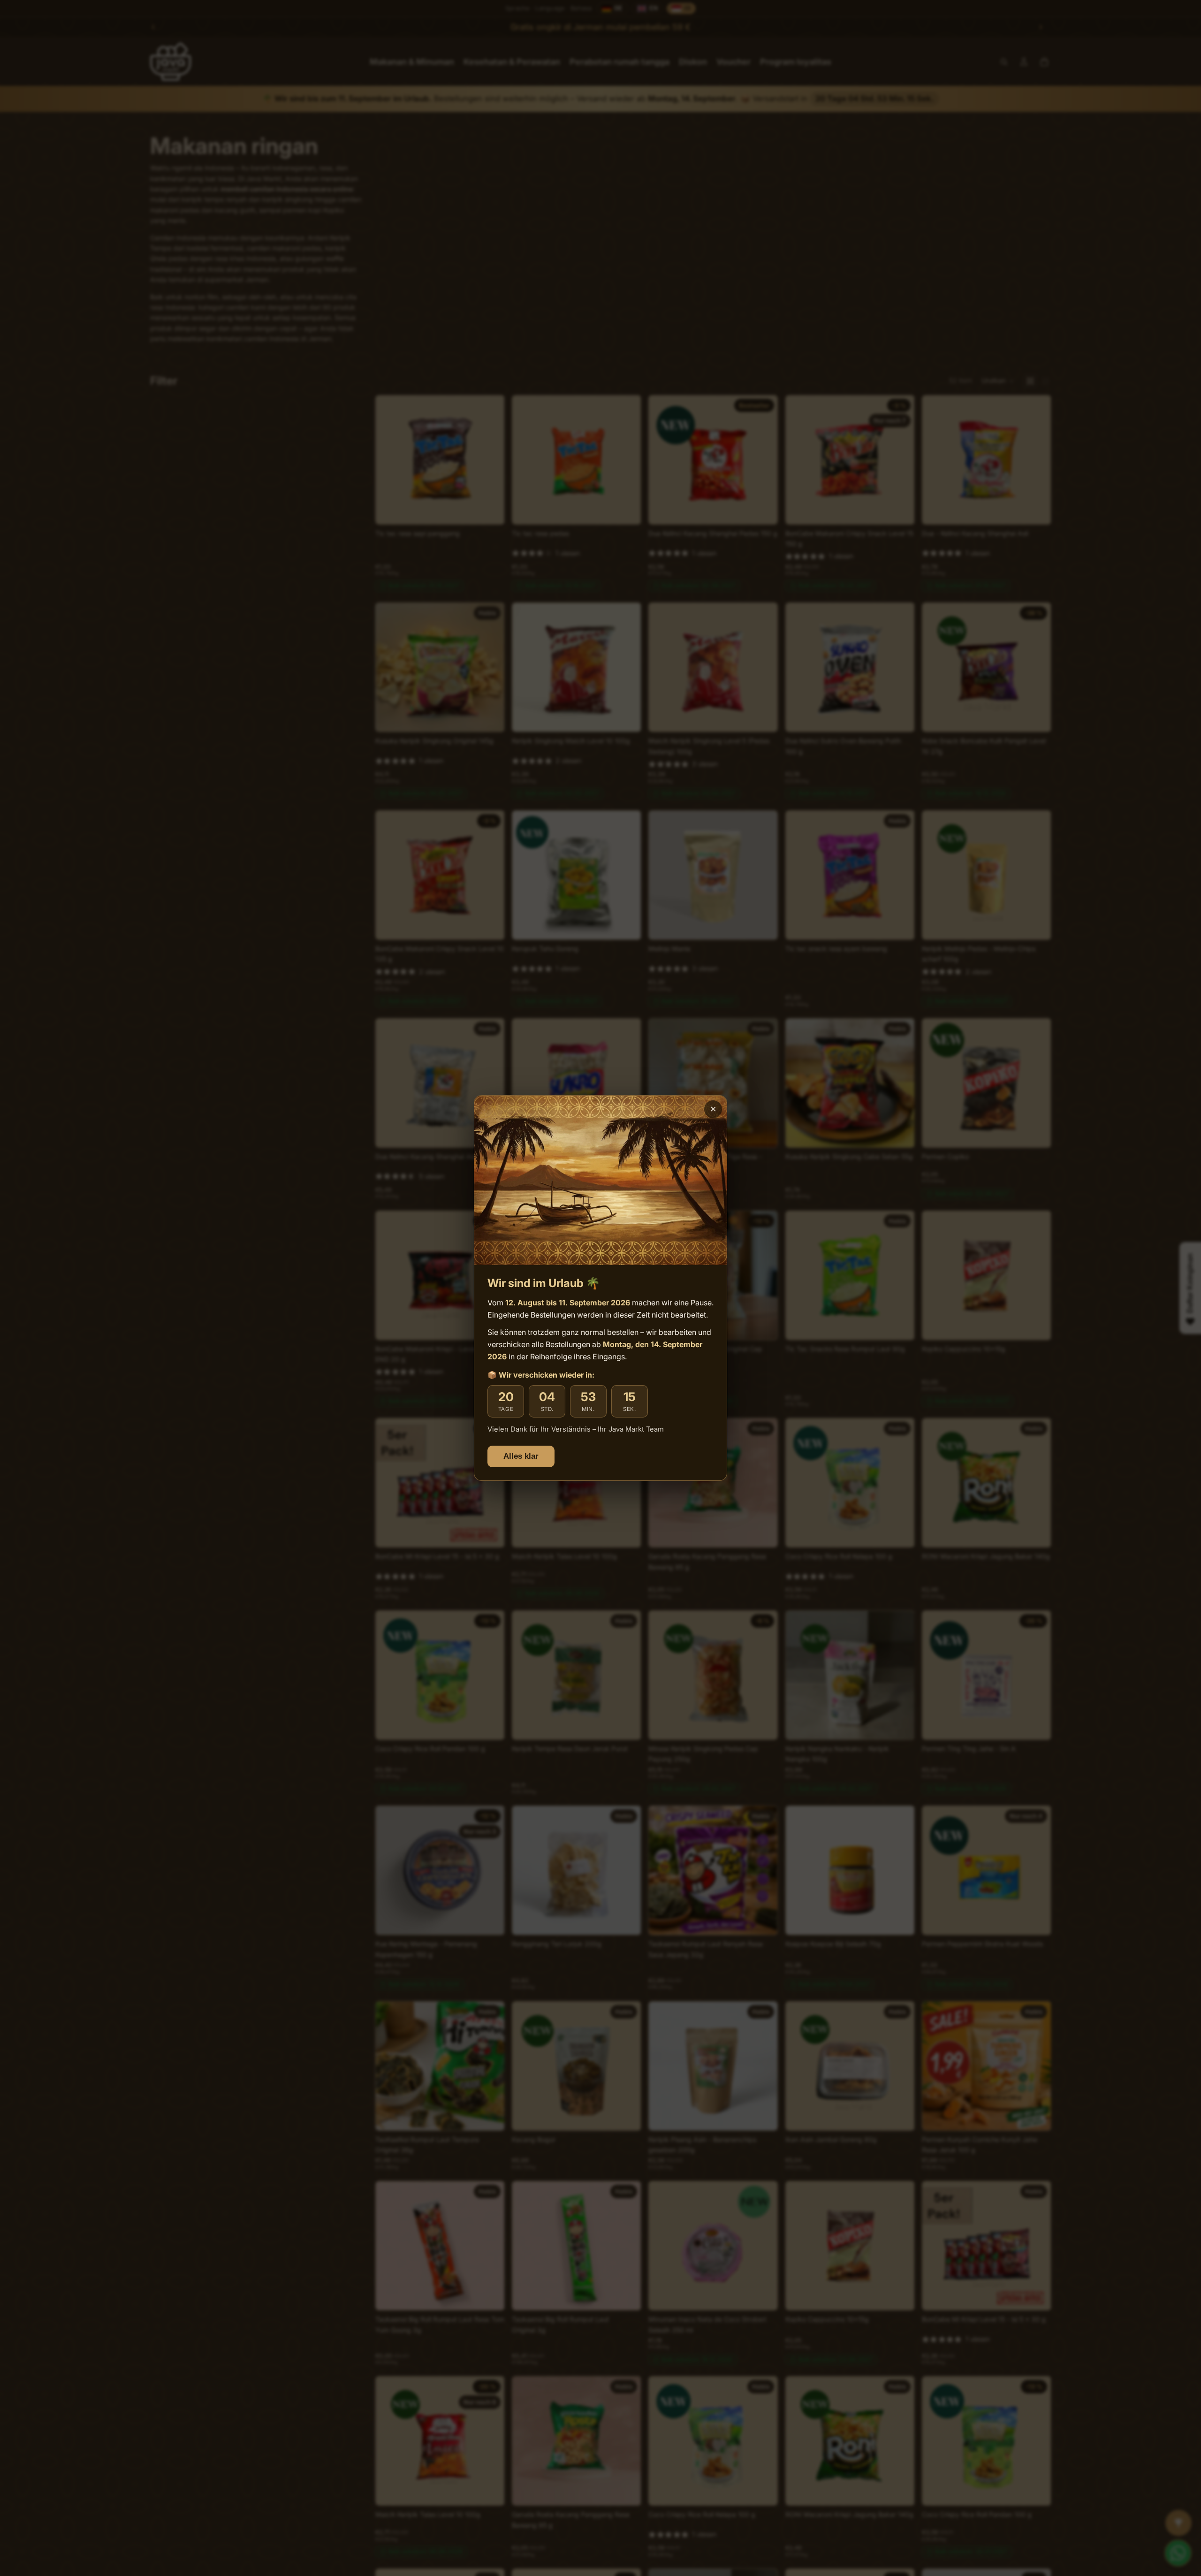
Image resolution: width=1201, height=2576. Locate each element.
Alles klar (521, 1456)
